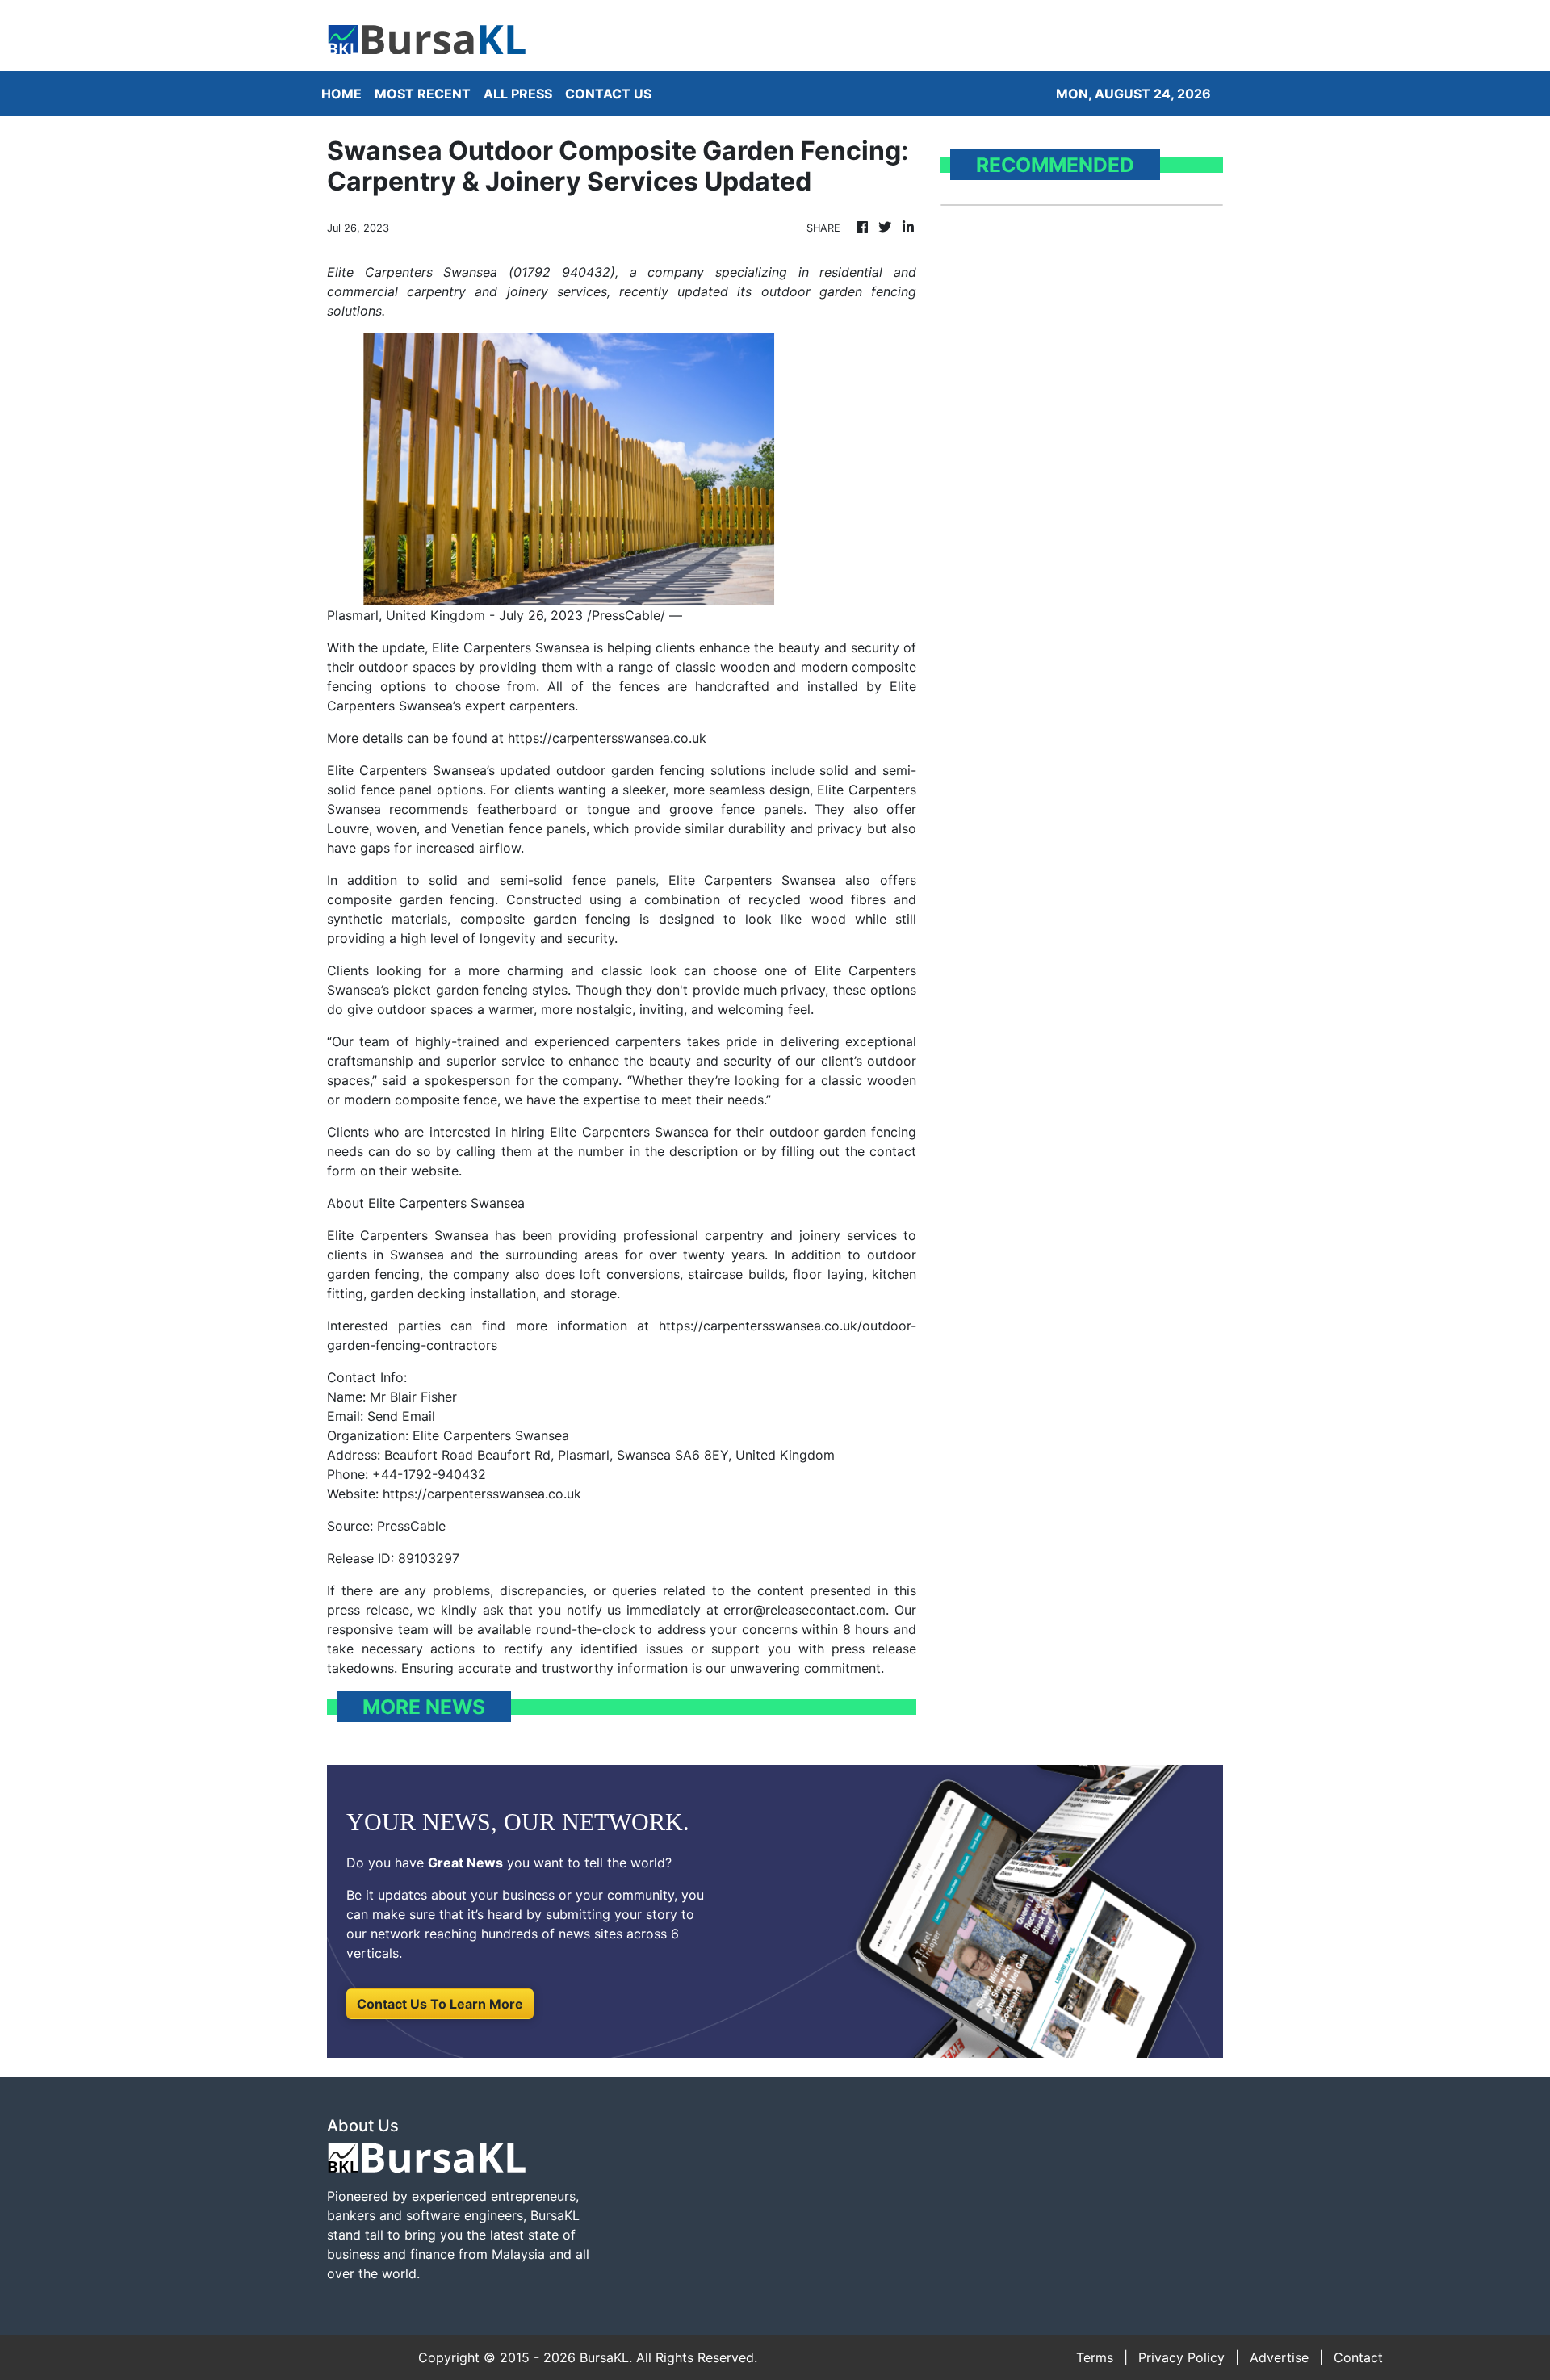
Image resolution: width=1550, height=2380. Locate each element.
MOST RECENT (423, 94)
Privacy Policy (1181, 2357)
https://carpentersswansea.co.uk (607, 738)
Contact (1358, 2357)
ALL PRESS (518, 94)
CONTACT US (608, 94)
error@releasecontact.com (804, 1610)
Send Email (401, 1416)
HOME (341, 94)
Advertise (1279, 2357)
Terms (1095, 2357)
